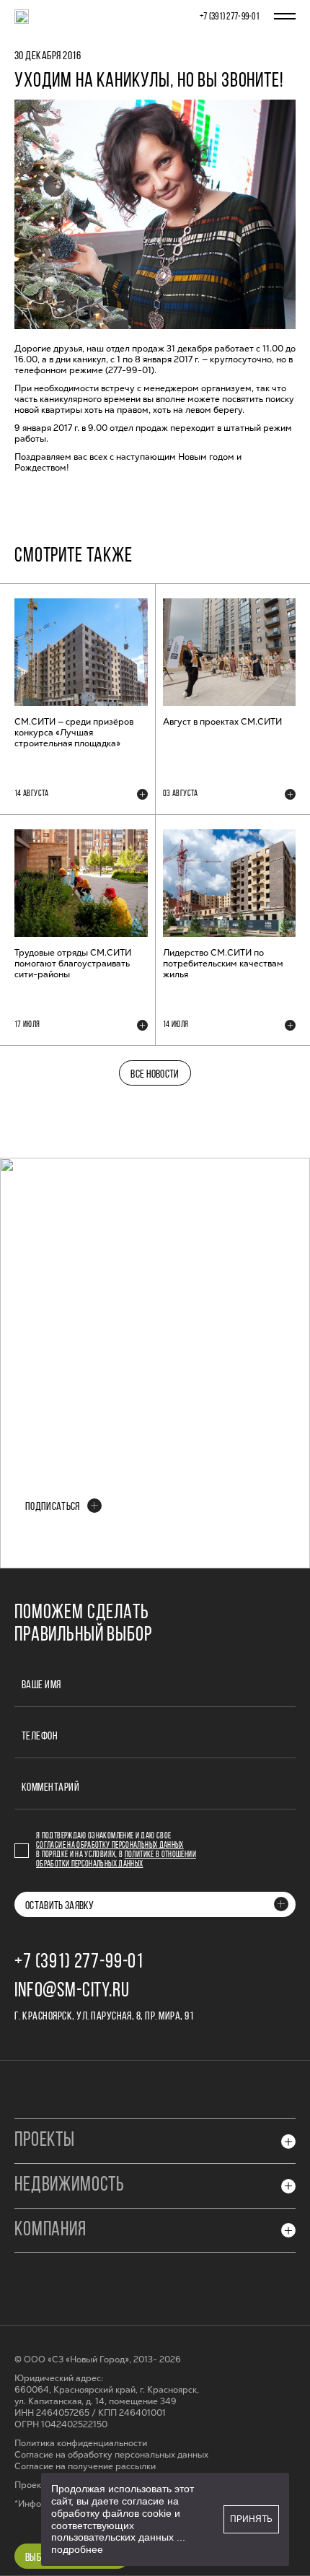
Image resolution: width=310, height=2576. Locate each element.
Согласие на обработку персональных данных (110, 1846)
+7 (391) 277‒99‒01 (230, 17)
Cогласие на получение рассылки (85, 2467)
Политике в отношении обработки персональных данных (116, 1860)
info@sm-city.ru (72, 1991)
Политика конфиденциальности (81, 2444)
